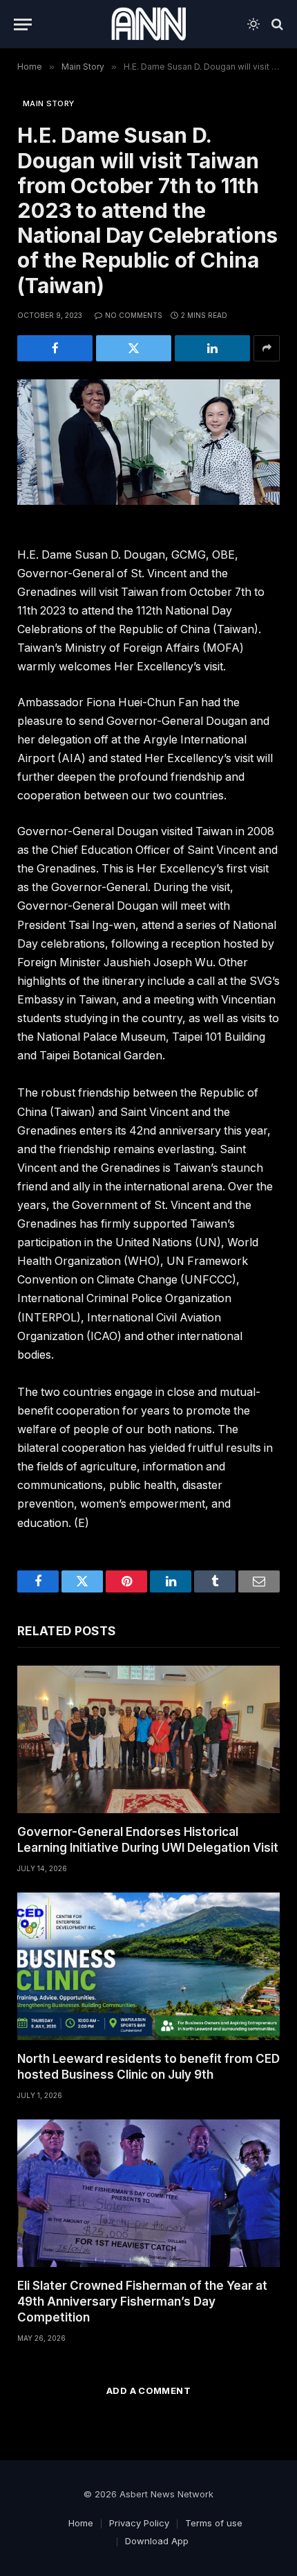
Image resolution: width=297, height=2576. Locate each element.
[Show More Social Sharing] (267, 348)
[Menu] (23, 24)
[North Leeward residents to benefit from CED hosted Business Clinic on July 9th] (148, 1966)
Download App (157, 2541)
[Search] (276, 24)
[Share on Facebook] (55, 348)
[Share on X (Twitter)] (134, 348)
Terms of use (214, 2523)
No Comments (134, 315)
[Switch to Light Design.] (253, 24)
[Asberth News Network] (148, 24)
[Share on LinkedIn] (212, 348)
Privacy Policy (139, 2523)
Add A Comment (148, 2390)
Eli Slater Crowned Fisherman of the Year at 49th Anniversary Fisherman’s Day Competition (142, 2302)
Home (81, 2523)
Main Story (48, 103)
